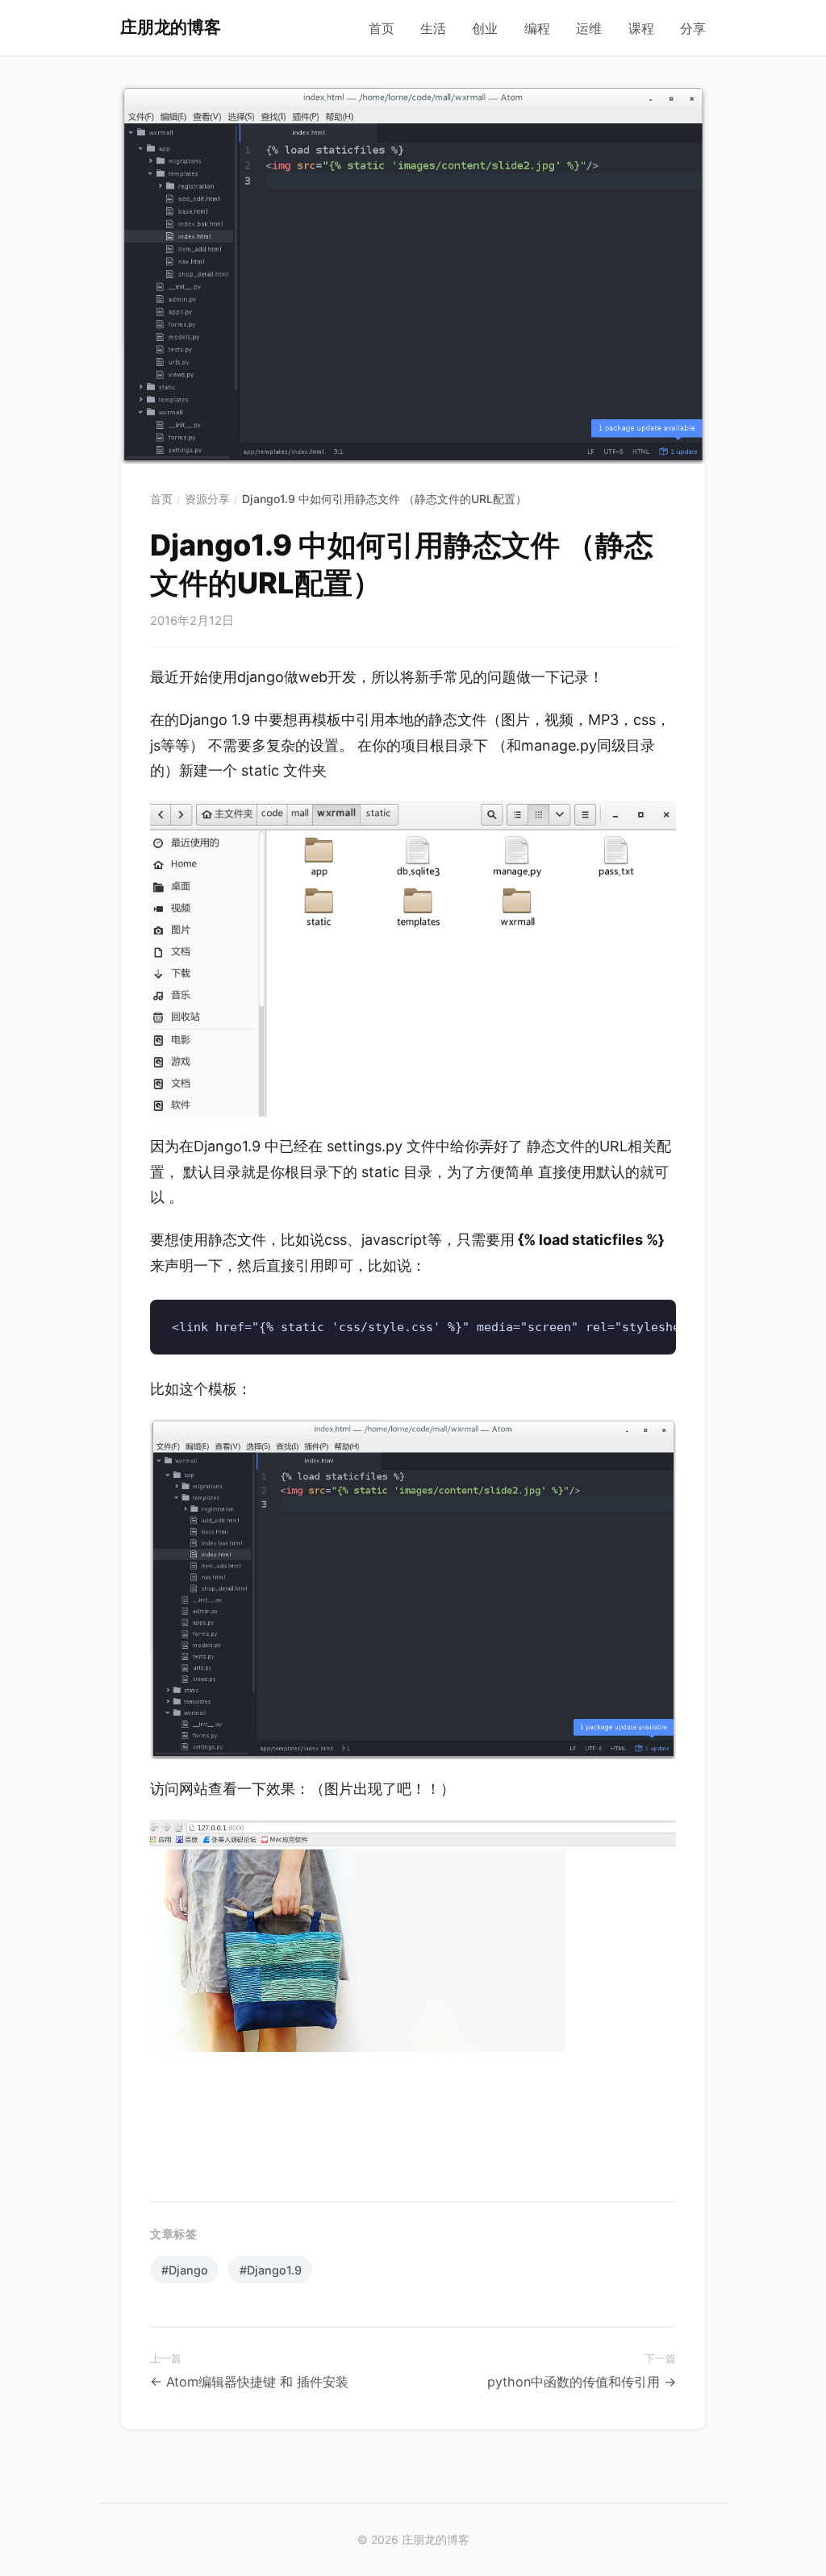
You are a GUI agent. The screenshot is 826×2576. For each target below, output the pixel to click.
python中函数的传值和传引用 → (582, 2382)
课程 (641, 29)
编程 (537, 29)
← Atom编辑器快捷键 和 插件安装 (249, 2382)
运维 (589, 29)
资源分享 (207, 499)
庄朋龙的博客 (171, 27)
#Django (185, 2270)
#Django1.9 (271, 2270)
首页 (382, 29)
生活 (433, 29)
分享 (693, 29)
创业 (485, 29)
